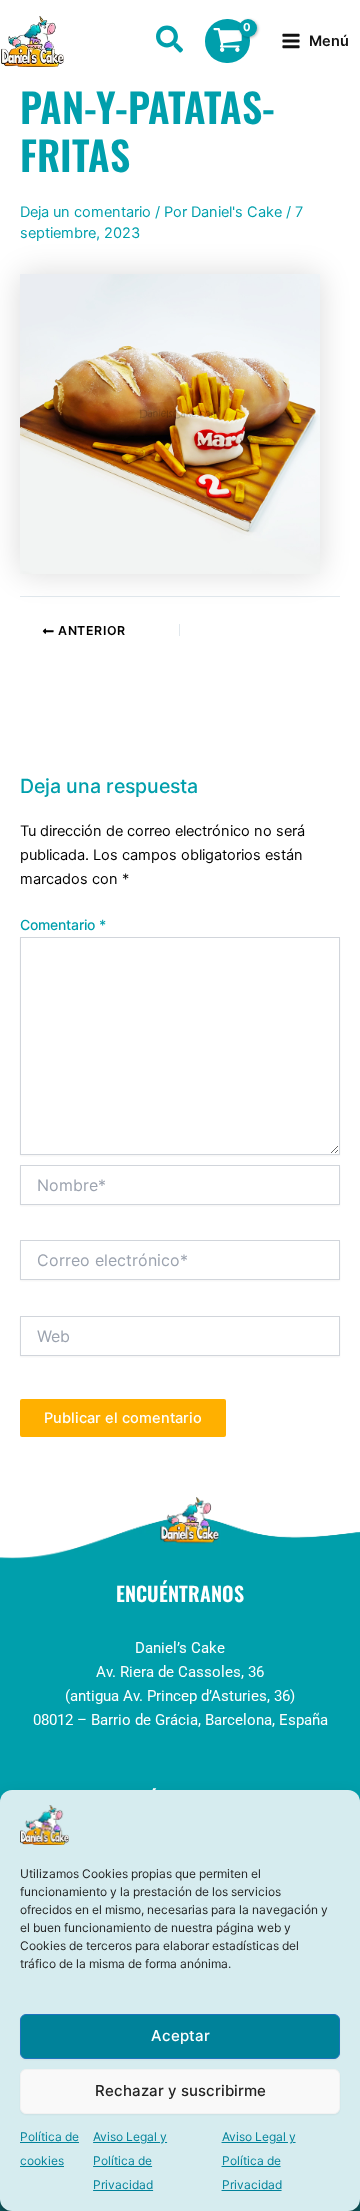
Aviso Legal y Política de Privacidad (130, 2160)
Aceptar (180, 2035)
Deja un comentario (85, 212)
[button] (170, 43)
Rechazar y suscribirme (180, 2090)
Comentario (63, 924)
